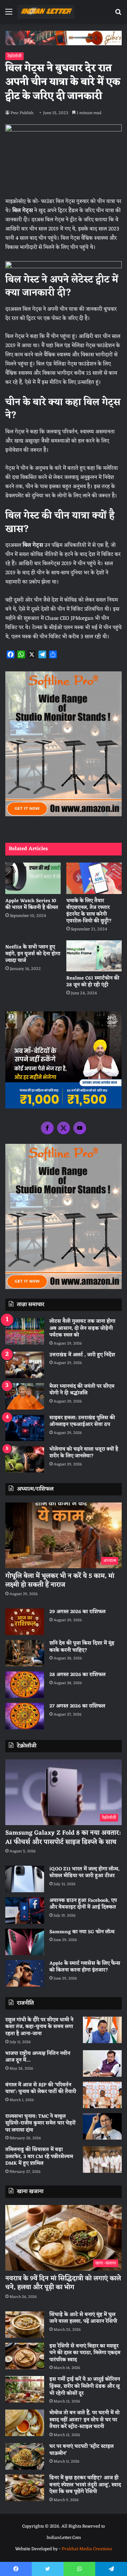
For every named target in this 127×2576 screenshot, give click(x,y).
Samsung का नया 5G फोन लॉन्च (82, 1932)
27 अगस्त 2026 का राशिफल (77, 1706)
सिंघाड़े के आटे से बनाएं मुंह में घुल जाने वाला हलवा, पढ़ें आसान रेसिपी (83, 2318)
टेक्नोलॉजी (14, 56)
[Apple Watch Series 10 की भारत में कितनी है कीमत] (33, 878)
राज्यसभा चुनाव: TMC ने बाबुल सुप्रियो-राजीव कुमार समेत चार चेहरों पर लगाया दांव (40, 2123)
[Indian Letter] (46, 12)
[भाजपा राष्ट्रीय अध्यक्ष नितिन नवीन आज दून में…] (102, 2063)
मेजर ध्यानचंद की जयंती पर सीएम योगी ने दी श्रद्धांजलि (82, 1390)
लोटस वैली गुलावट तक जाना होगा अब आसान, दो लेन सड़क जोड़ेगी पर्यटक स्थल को (82, 1328)
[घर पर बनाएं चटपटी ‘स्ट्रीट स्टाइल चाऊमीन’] (25, 2456)
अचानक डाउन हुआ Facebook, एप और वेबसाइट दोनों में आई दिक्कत (83, 1904)
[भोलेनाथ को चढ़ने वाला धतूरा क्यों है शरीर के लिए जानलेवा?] (25, 1459)
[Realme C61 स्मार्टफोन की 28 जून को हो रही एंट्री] (94, 956)
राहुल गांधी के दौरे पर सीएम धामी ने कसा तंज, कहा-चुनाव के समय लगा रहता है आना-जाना (39, 2027)
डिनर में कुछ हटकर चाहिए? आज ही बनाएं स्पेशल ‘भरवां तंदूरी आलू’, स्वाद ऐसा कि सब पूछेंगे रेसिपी (85, 2485)
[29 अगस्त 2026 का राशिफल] (25, 1622)
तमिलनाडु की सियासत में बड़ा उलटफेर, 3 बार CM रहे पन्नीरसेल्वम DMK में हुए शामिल (39, 2157)
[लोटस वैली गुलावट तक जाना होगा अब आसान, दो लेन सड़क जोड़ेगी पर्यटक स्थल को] (25, 1331)
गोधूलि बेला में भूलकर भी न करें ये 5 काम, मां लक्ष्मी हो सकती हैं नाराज (60, 1580)
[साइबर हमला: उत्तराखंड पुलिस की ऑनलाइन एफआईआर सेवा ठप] (25, 1428)
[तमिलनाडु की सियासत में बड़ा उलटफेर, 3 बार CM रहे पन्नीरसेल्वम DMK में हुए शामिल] (102, 2160)
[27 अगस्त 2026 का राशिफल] (25, 1716)
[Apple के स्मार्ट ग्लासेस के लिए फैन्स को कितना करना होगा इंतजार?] (25, 1973)
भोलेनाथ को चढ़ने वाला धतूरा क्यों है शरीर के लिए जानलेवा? (84, 1453)
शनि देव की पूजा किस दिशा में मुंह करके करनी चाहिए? (82, 1647)
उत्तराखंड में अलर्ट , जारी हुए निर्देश (82, 1355)
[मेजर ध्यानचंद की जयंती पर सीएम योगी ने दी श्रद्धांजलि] (25, 1396)
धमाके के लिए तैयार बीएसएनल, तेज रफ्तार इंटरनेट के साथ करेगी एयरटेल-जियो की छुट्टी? (89, 911)
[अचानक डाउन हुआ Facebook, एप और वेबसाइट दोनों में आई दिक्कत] (25, 1910)
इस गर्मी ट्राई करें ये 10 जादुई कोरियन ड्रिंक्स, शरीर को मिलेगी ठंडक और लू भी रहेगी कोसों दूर (85, 2386)
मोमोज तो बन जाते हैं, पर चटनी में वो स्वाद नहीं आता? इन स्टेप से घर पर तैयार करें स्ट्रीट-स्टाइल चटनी (84, 2420)
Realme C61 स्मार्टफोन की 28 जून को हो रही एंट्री (93, 982)
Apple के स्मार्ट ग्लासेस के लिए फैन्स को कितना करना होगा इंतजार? (85, 1967)
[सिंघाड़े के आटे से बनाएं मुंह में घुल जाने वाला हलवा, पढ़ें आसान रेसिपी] (25, 2325)
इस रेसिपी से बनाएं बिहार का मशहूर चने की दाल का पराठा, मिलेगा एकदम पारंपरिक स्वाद (85, 2353)
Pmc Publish (22, 113)
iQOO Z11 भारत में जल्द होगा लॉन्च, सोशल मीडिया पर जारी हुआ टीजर (84, 1873)
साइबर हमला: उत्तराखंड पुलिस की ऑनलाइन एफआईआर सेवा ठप (82, 1421)
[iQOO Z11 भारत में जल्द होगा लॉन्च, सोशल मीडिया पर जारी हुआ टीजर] (25, 1879)
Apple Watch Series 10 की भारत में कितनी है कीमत (32, 904)
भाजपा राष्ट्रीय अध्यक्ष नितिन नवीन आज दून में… (38, 2057)
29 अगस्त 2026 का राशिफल (77, 1612)
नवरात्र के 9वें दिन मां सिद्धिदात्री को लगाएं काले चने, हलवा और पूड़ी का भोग (63, 2283)
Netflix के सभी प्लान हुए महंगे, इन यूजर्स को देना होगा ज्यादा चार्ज (33, 954)
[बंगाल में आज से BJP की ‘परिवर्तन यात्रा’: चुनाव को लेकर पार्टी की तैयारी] (102, 2095)
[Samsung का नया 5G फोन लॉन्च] (25, 1942)
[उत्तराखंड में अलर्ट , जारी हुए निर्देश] (25, 1365)
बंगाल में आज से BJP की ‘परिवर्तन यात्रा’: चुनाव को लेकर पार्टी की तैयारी (41, 2089)
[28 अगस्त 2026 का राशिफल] (25, 1685)
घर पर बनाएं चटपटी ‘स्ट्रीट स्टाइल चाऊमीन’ (81, 2450)
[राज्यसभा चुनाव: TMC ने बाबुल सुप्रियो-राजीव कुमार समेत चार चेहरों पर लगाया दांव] (102, 2126)
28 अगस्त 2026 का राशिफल (77, 1675)
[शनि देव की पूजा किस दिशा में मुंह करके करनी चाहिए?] (25, 1653)
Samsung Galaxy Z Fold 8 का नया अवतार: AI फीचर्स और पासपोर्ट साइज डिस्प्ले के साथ (63, 1837)
